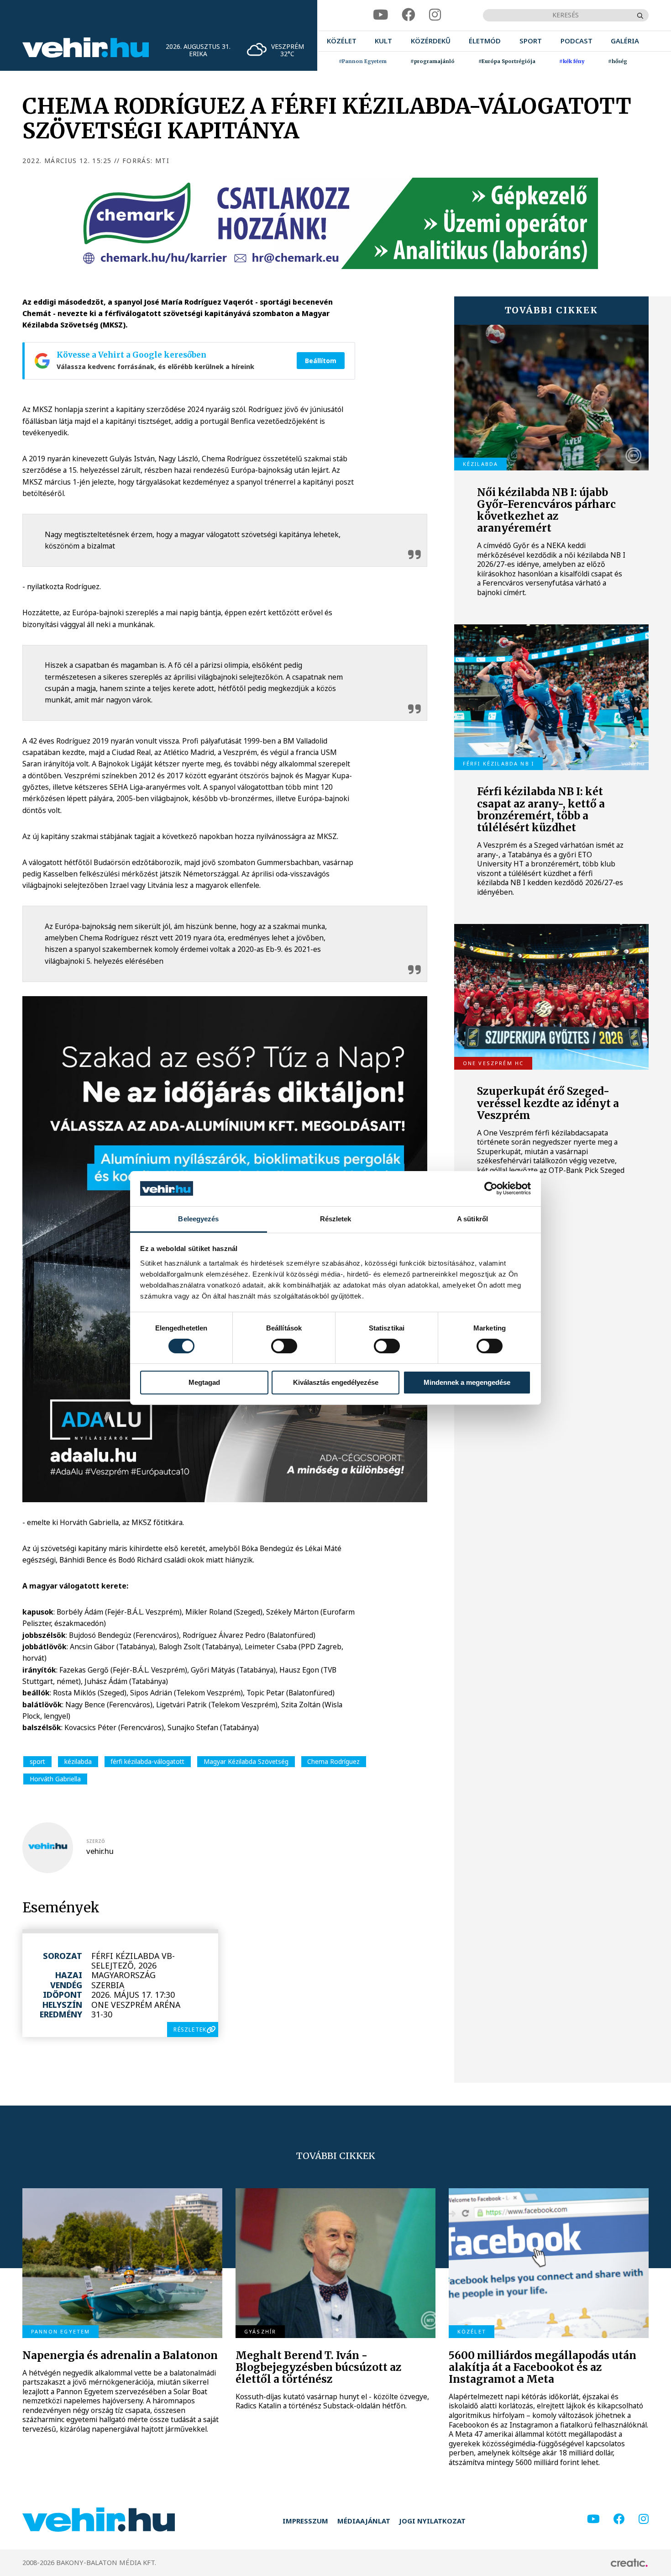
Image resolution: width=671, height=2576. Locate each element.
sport (37, 1761)
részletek (190, 2029)
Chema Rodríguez (333, 1761)
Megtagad (204, 1382)
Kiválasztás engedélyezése (336, 1382)
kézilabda (78, 1761)
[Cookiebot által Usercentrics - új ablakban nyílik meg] (491, 1188)
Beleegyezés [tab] (198, 1219)
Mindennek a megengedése (467, 1382)
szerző (96, 1841)
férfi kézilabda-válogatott (147, 1761)
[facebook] (409, 15)
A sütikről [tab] (472, 1219)
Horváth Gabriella (55, 1779)
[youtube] (380, 15)
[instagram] (435, 15)
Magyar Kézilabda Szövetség (246, 1761)
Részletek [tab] (336, 1219)
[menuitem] (342, 41)
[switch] (284, 1346)
